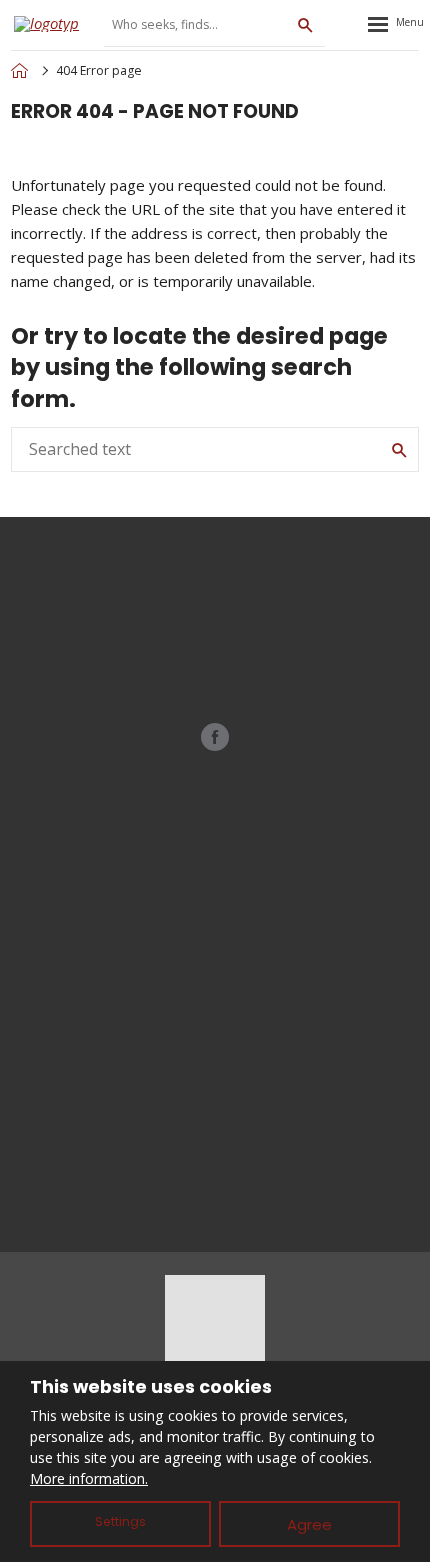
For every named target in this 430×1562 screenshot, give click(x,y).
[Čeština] (347, 24)
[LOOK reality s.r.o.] (19, 70)
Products (215, 992)
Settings (120, 1521)
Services (215, 1025)
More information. (89, 1478)
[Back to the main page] (54, 24)
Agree (309, 1524)
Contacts (215, 1124)
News (215, 1058)
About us (215, 1091)
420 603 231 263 (237, 638)
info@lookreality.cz (242, 617)
